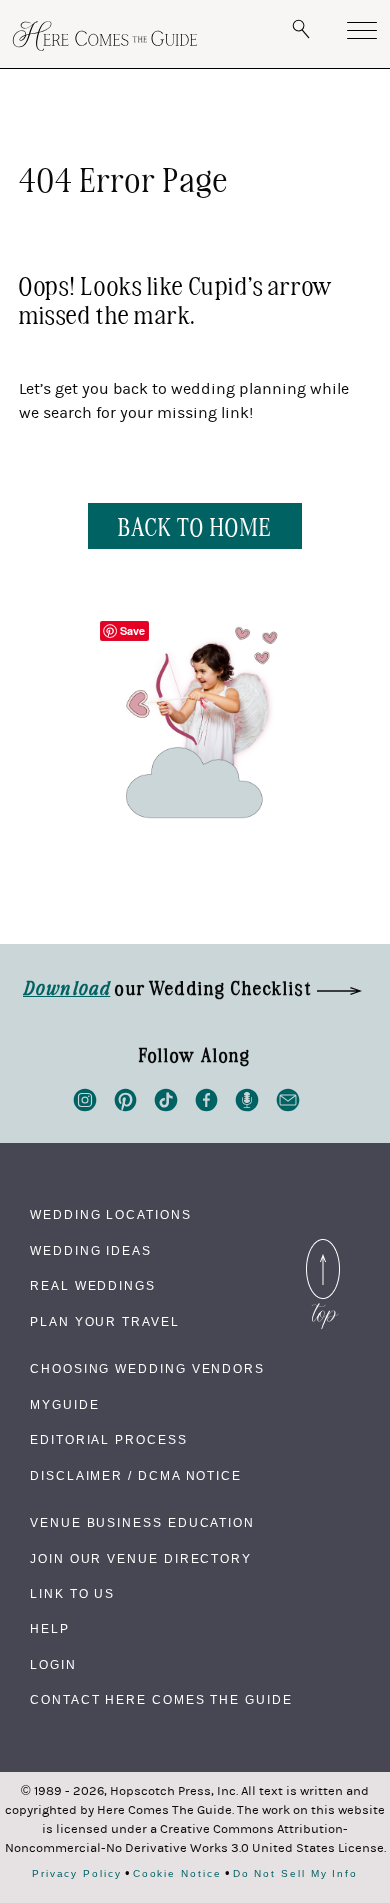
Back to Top (323, 1244)
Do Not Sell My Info (295, 1874)
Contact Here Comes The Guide (161, 1700)
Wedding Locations (111, 1215)
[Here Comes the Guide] (105, 36)
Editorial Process (109, 1440)
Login (53, 1665)
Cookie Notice (177, 1874)
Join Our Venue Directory (141, 1559)
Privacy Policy (77, 1874)
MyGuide (64, 1405)
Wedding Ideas (91, 1251)
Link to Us (72, 1594)
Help (50, 1629)
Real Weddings (93, 1286)
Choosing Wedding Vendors (147, 1369)
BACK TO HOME (194, 525)
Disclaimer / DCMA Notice (136, 1476)
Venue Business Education (142, 1523)
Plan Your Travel (105, 1322)
